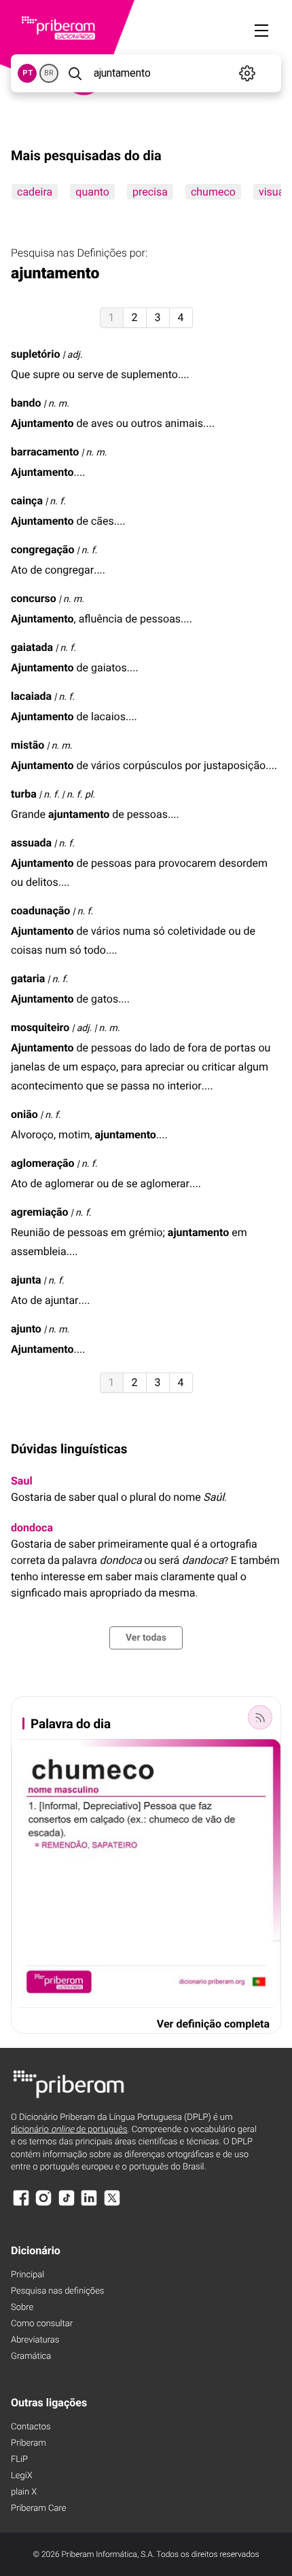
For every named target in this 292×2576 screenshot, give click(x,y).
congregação (42, 549)
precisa (150, 192)
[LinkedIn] (89, 2204)
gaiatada (32, 647)
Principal (28, 2275)
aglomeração (43, 1163)
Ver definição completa (213, 2024)
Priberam (29, 2443)
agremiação (40, 1212)
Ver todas (146, 1638)
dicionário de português (69, 2130)
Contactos (31, 2427)
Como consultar (42, 2324)
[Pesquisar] (75, 73)
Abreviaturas (35, 2340)
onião (24, 1114)
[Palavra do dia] (260, 1717)
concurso (34, 598)
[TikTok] (67, 2204)
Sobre (22, 2308)
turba (24, 794)
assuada (31, 843)
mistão (28, 745)
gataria (28, 978)
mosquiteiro (40, 1027)
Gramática (31, 2356)
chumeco (213, 192)
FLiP (19, 2460)
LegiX (22, 2476)
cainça (27, 501)
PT (28, 73)
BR (49, 73)
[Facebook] (21, 2204)
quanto (92, 192)
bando (26, 403)
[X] (112, 2204)
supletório (35, 354)
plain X (24, 2492)
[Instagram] (43, 2204)
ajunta (26, 1280)
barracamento (45, 452)
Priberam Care (38, 2508)
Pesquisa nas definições (57, 2291)
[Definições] (248, 73)
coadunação (40, 911)
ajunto (26, 1329)
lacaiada (31, 696)
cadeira (35, 192)
